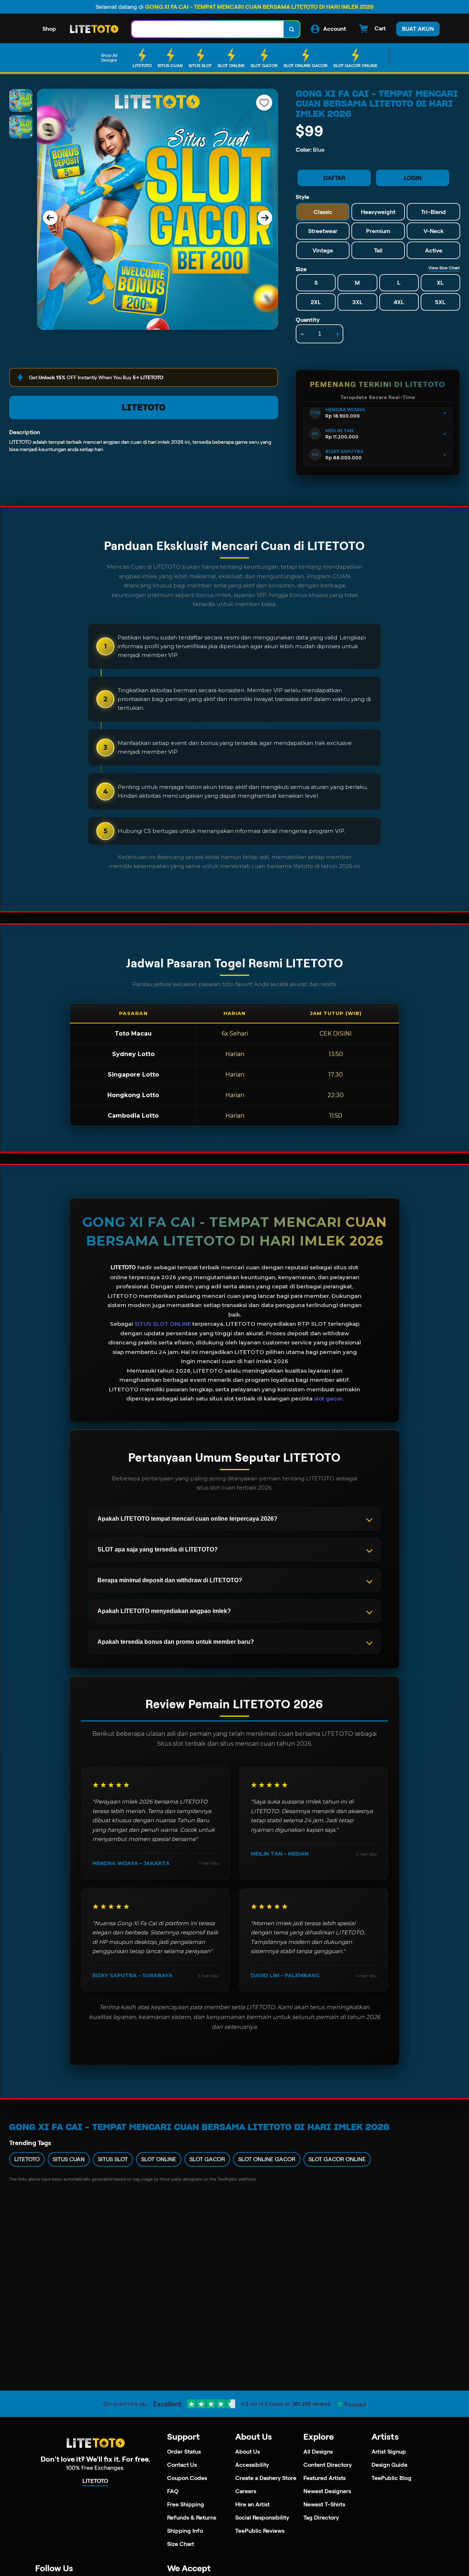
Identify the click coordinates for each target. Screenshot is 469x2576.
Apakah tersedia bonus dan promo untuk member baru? (176, 1642)
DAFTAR (334, 178)
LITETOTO (144, 407)
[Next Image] (265, 218)
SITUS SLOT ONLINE (163, 1324)
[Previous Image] (50, 218)
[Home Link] (94, 29)
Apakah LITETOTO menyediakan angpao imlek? (164, 1611)
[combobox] (208, 29)
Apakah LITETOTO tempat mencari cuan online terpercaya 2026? (187, 1519)
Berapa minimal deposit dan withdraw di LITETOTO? (170, 1580)
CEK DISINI (336, 1034)
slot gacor (328, 1398)
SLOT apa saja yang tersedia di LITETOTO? (158, 1549)
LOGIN (413, 178)
